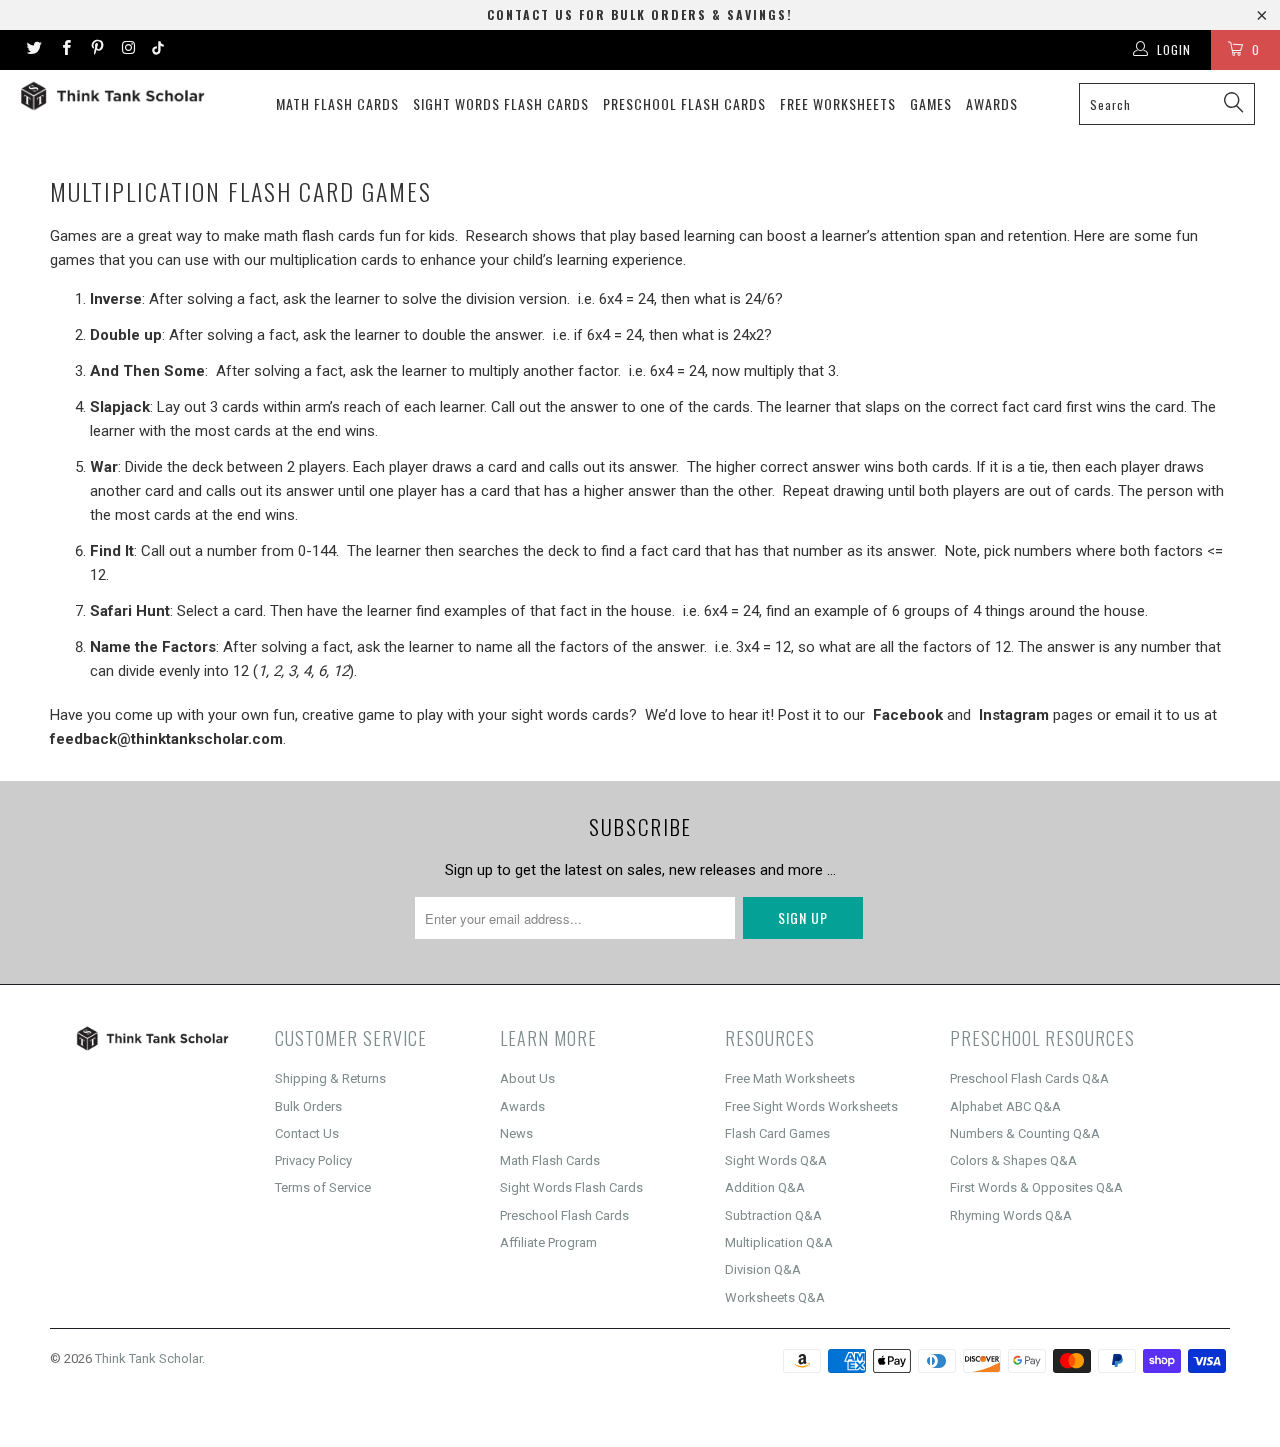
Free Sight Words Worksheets (811, 1106)
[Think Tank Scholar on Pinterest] (96, 50)
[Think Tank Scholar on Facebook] (64, 50)
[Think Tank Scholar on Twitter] (33, 50)
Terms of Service (323, 1187)
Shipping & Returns (330, 1078)
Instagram (1014, 715)
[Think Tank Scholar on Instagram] (127, 50)
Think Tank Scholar (148, 1358)
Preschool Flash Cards (684, 103)
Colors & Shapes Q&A (1013, 1160)
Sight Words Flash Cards (501, 103)
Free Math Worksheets (790, 1078)
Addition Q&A (765, 1187)
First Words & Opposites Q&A (1036, 1187)
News (516, 1133)
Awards (992, 103)
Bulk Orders (308, 1106)
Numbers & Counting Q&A (1025, 1133)
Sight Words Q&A (776, 1160)
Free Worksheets (838, 103)
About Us (527, 1078)
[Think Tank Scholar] (112, 96)
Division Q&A (763, 1269)
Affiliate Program (548, 1242)
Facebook (908, 715)
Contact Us (307, 1133)
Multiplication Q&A (779, 1242)
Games (931, 103)
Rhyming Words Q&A (1011, 1215)
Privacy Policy (313, 1160)
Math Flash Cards (337, 103)
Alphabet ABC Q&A (1005, 1106)
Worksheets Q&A (775, 1297)
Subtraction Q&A (773, 1215)
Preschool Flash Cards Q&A (1029, 1078)
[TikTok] (158, 50)
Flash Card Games (777, 1133)
